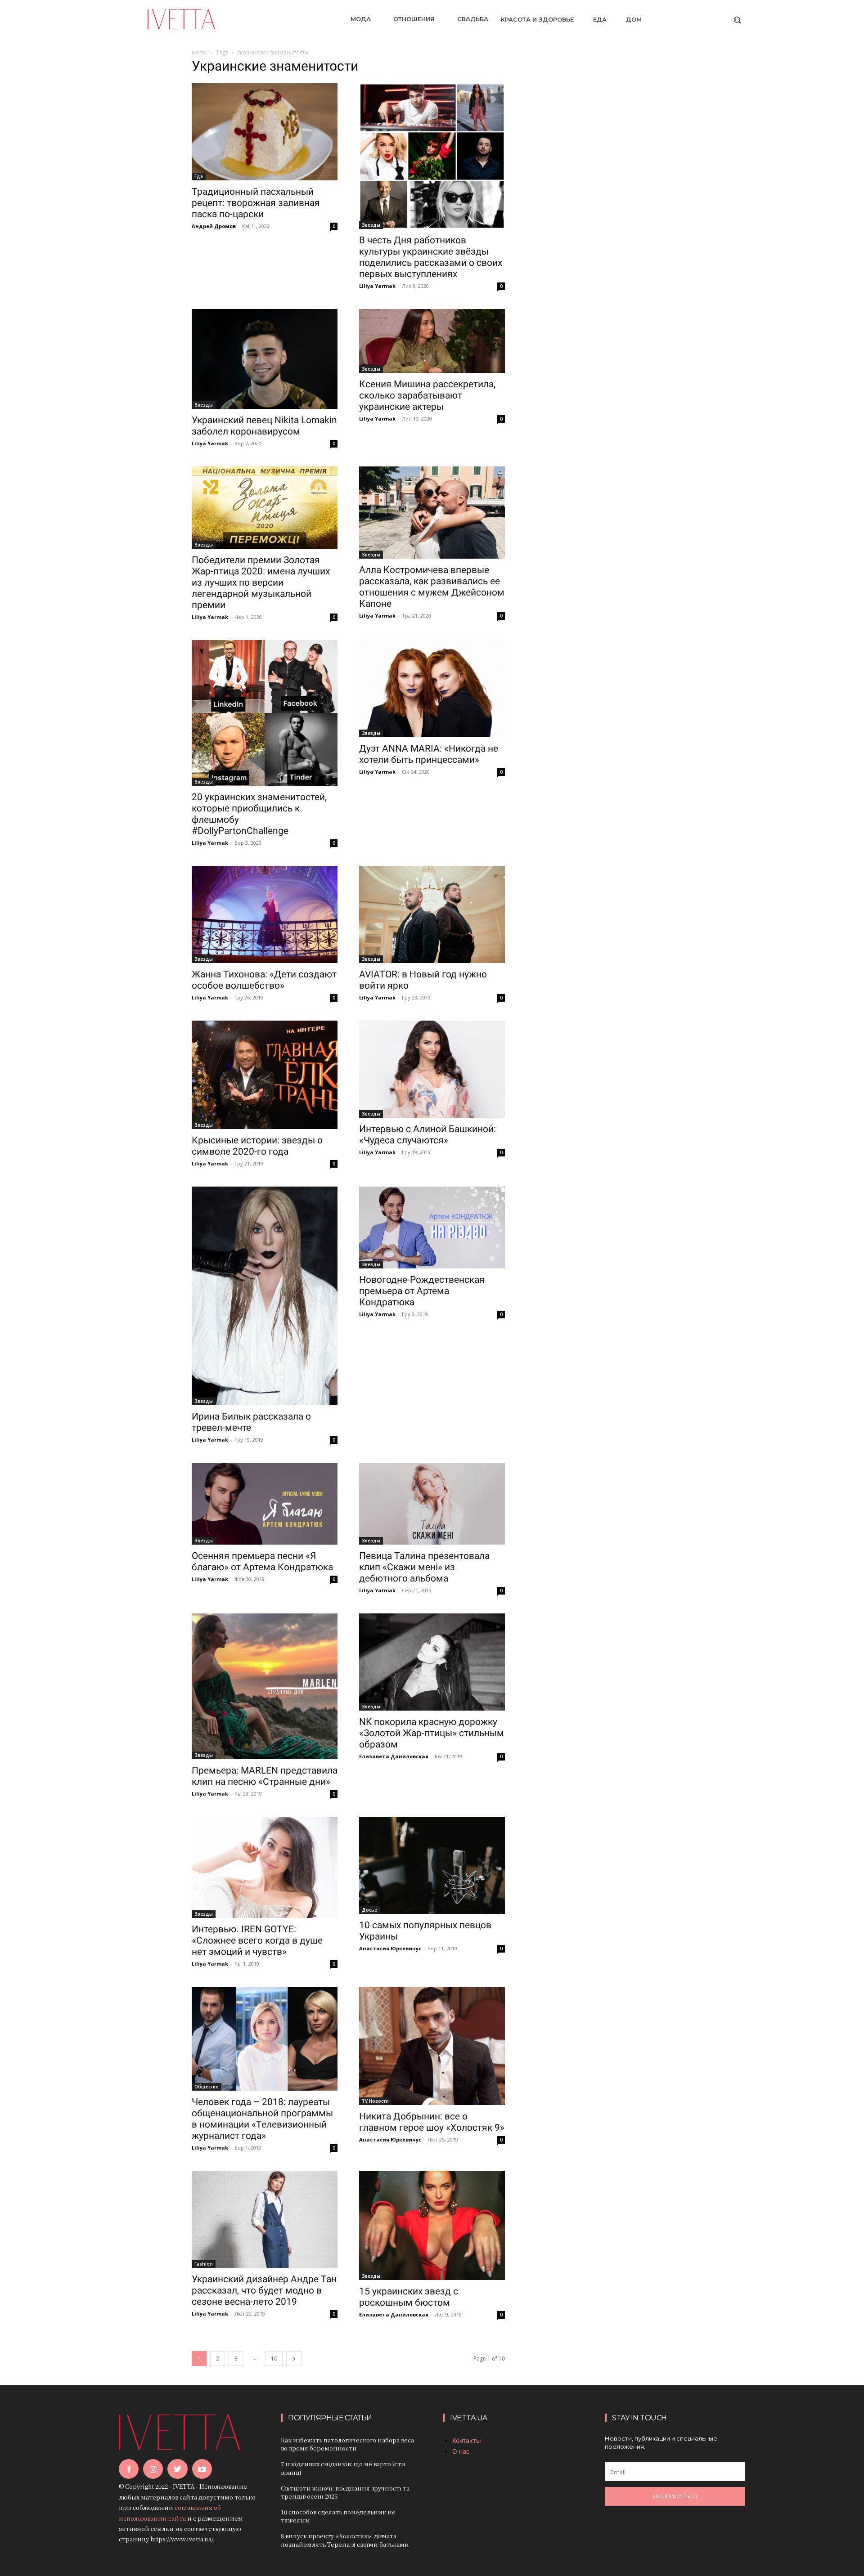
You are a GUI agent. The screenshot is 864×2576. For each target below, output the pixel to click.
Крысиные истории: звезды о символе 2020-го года (257, 1146)
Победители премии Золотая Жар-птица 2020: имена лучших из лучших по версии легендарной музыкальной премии (261, 582)
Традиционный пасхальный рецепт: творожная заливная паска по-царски (256, 203)
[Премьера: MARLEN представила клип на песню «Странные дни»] (265, 1686)
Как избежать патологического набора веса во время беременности (347, 2444)
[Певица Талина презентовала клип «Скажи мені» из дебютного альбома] (432, 1504)
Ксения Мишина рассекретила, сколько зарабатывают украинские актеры (427, 395)
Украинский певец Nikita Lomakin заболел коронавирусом (264, 426)
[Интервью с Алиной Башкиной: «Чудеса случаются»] (432, 1069)
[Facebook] (129, 2469)
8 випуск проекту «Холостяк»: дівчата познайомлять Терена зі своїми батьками (345, 2540)
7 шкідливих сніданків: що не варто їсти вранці (343, 2468)
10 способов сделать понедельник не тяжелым (338, 2516)
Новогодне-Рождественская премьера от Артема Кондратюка (422, 1291)
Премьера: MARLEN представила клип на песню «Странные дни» (265, 1776)
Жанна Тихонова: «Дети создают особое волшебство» (264, 980)
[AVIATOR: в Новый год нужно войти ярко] (432, 914)
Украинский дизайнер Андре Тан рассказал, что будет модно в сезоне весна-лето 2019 (264, 2290)
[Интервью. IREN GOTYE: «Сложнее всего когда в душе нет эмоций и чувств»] (265, 1867)
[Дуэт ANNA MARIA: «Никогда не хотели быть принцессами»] (432, 689)
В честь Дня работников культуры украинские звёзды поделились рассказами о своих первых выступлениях (431, 257)
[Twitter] (177, 2469)
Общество (207, 2087)
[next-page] (294, 2359)
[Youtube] (202, 2469)
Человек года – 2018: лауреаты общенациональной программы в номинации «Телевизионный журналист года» (262, 2119)
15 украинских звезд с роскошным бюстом (409, 2297)
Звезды (371, 225)
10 (274, 2359)
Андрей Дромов (214, 226)
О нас (461, 2451)
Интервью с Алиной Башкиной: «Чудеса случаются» (427, 1135)
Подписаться (675, 2496)
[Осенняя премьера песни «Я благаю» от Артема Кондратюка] (265, 1504)
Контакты (467, 2440)
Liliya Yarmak (377, 286)
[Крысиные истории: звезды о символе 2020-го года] (265, 1075)
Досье (369, 1910)
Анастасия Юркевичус (390, 1948)
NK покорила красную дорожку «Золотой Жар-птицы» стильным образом (432, 1733)
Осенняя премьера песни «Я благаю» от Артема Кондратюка (262, 1561)
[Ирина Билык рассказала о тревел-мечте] (265, 1296)
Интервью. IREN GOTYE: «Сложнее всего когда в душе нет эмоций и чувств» (257, 1940)
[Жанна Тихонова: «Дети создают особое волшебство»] (265, 914)
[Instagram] (153, 2469)
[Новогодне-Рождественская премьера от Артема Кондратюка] (432, 1228)
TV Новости (375, 2101)
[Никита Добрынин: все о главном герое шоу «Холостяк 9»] (432, 2046)
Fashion (204, 2264)
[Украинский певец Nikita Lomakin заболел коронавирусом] (265, 359)
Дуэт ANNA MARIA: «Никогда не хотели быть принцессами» (429, 754)
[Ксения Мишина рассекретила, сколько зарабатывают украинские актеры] (432, 341)
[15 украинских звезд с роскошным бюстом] (432, 2225)
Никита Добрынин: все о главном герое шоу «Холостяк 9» (432, 2122)
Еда (199, 176)
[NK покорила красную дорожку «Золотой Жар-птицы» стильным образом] (432, 1662)
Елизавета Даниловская (394, 1756)
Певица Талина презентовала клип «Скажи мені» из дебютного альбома (424, 1567)
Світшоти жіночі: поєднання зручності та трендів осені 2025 (345, 2492)
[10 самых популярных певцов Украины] (432, 1865)
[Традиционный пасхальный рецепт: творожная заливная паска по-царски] (265, 132)
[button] (737, 20)
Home (200, 52)
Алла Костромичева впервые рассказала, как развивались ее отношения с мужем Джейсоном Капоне (432, 587)
